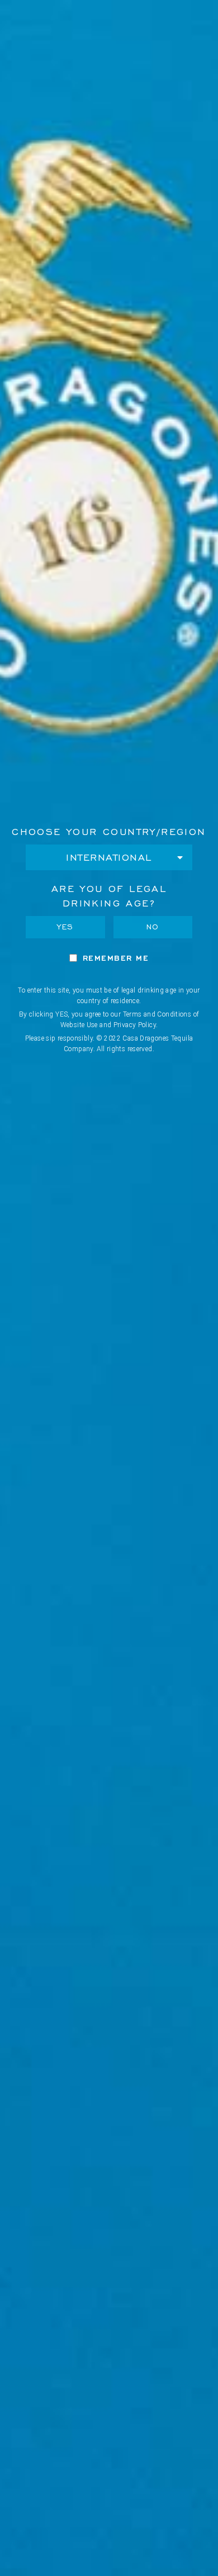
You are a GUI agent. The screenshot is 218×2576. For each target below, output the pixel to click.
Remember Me (116, 958)
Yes (65, 927)
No (153, 927)
